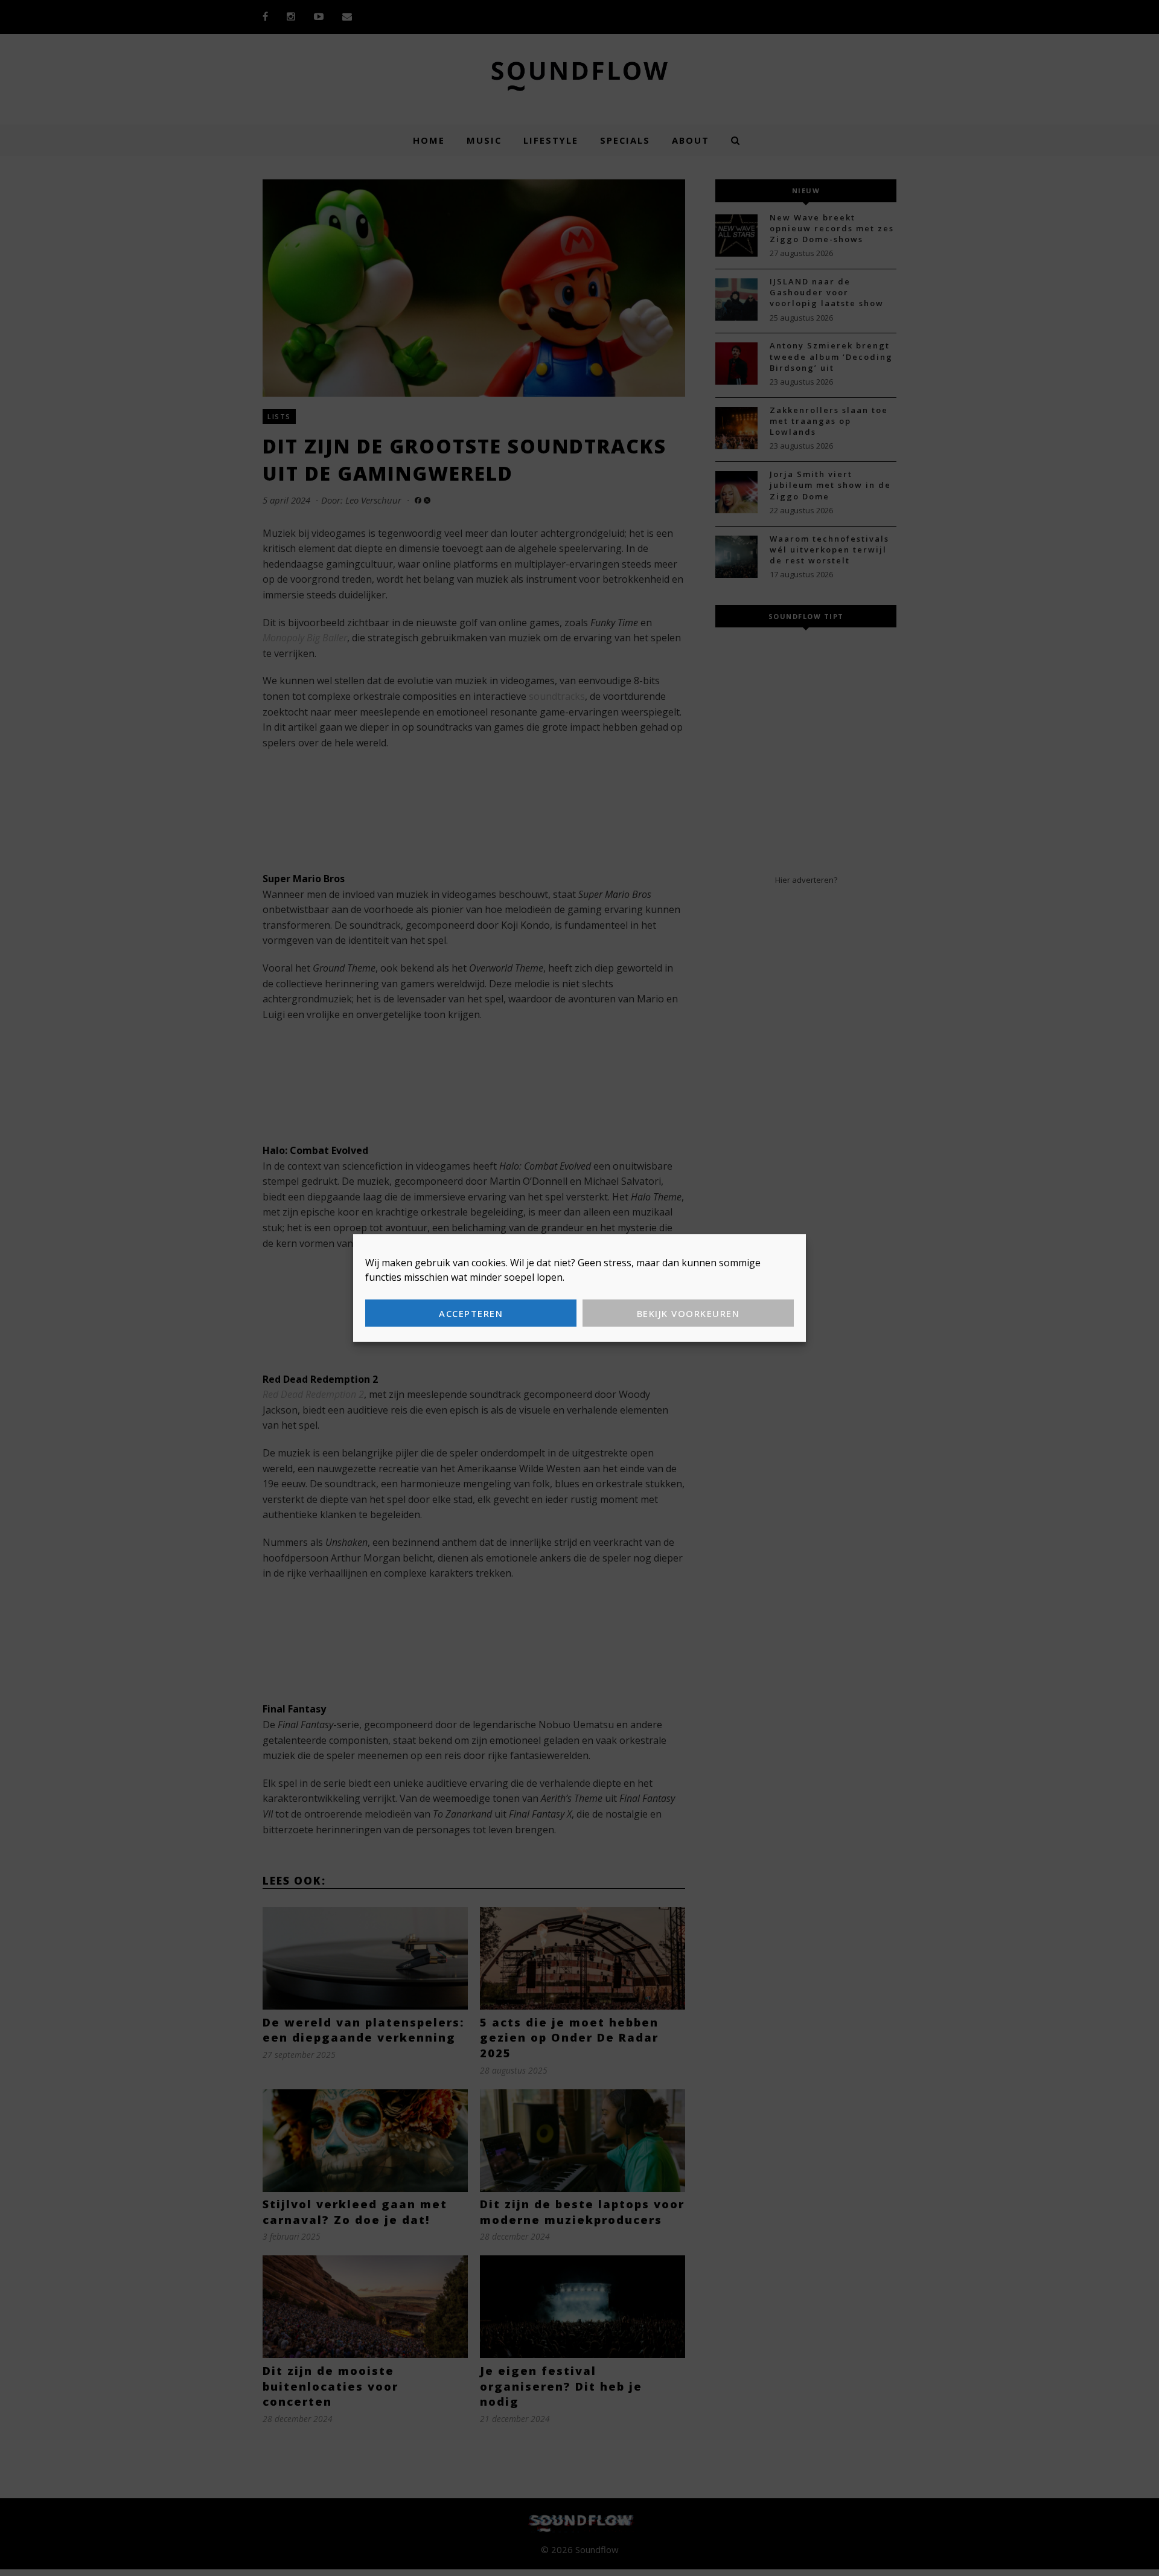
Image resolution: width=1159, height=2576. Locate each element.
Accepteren (471, 1313)
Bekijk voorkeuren (688, 1313)
